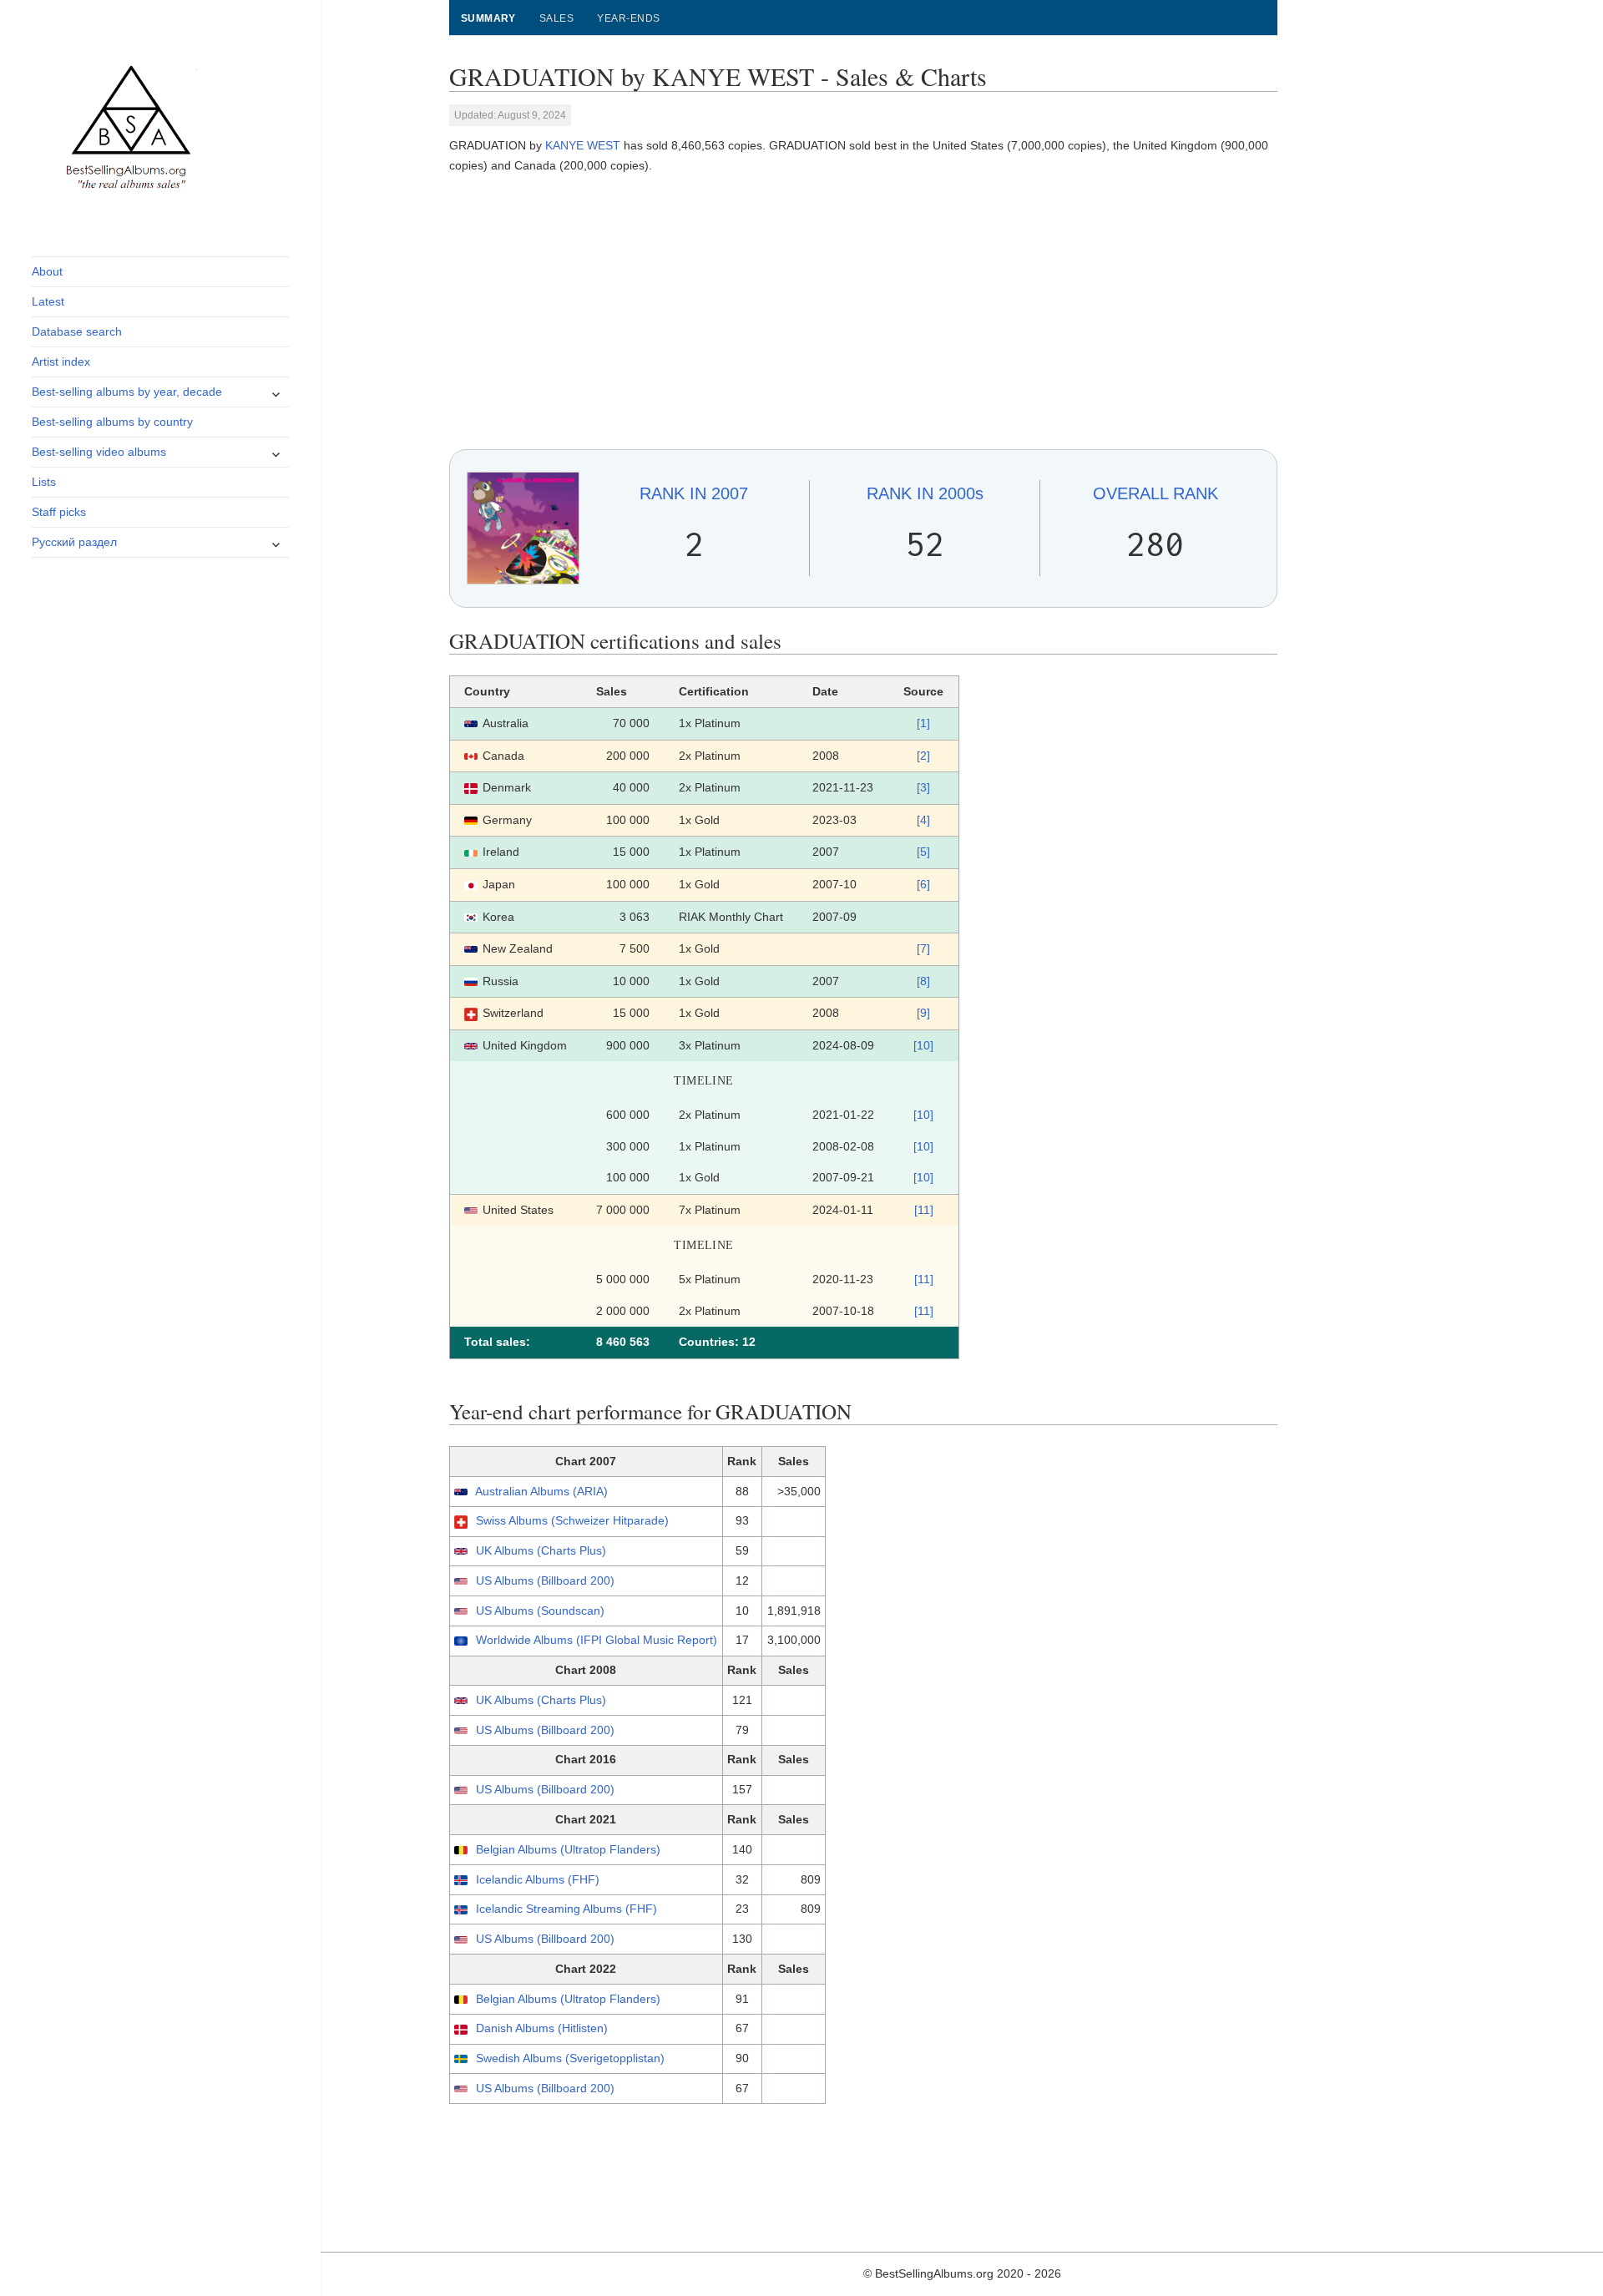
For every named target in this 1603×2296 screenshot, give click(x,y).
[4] (923, 820)
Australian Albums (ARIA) (541, 1491)
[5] (923, 852)
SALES (556, 18)
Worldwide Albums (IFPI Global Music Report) (597, 1640)
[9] (923, 1013)
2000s (925, 493)
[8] (923, 981)
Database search (77, 331)
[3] (923, 787)
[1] (923, 723)
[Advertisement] (864, 312)
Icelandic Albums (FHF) (538, 1879)
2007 (694, 493)
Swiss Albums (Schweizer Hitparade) (572, 1520)
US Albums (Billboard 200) (545, 1580)
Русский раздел (74, 542)
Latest (48, 301)
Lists (44, 482)
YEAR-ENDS (628, 18)
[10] (923, 1045)
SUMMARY (488, 18)
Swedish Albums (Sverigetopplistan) (570, 2058)
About (47, 271)
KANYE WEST (583, 145)
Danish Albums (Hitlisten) (542, 2028)
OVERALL (1155, 493)
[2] (923, 756)
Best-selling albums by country (112, 422)
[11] (924, 1210)
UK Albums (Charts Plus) (541, 1550)
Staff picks (59, 512)
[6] (923, 884)
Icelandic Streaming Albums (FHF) (566, 1909)
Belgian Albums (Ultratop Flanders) (568, 1849)
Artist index (61, 362)
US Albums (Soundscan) (540, 1611)
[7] (923, 948)
